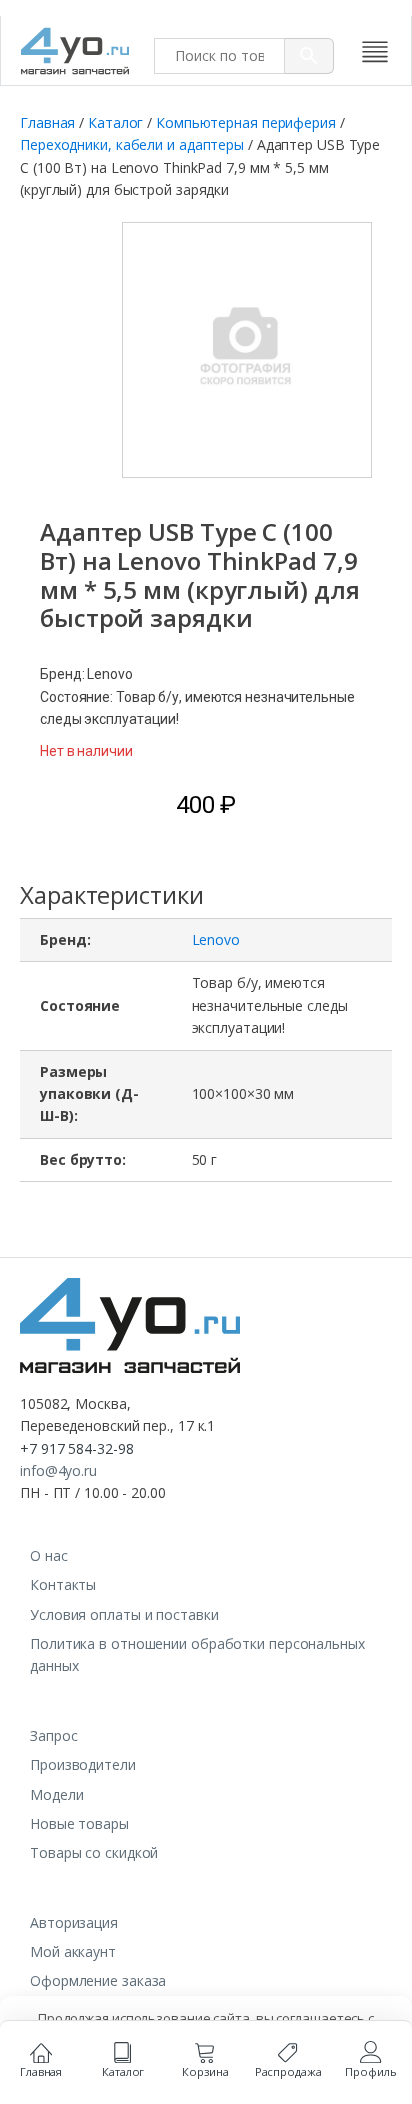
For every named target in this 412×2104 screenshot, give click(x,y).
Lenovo (216, 939)
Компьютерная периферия (246, 122)
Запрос (53, 1735)
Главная (47, 122)
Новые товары (79, 1823)
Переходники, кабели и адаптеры (132, 144)
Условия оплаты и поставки (124, 1614)
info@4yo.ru (58, 1470)
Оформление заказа (98, 1980)
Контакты (63, 1584)
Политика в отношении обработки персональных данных (197, 1654)
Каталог (115, 122)
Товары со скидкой (94, 1852)
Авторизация (74, 1922)
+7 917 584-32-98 (76, 1448)
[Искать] (309, 56)
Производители (83, 1764)
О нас (49, 1555)
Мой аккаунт (73, 1951)
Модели (56, 1794)
